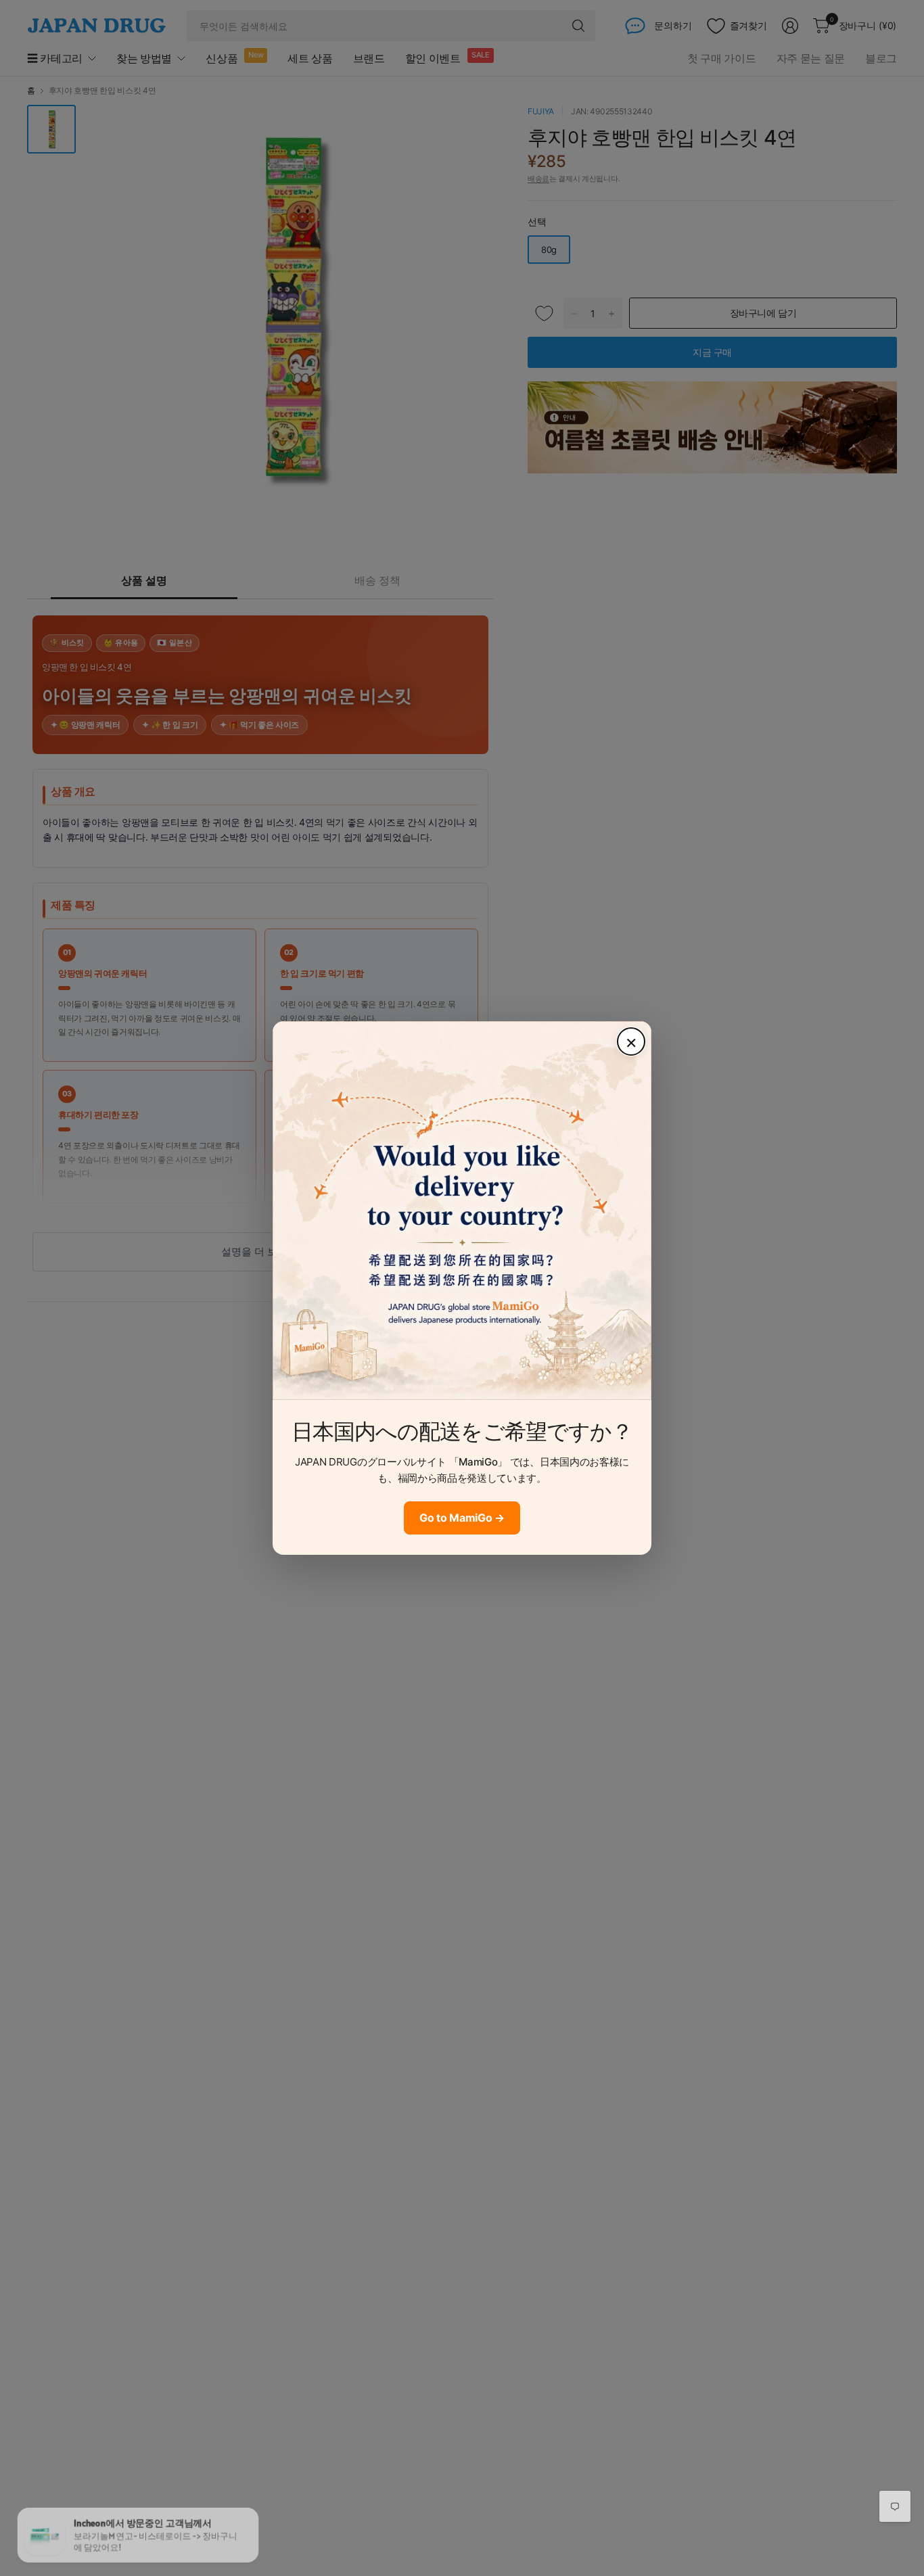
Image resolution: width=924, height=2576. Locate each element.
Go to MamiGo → (462, 1518)
